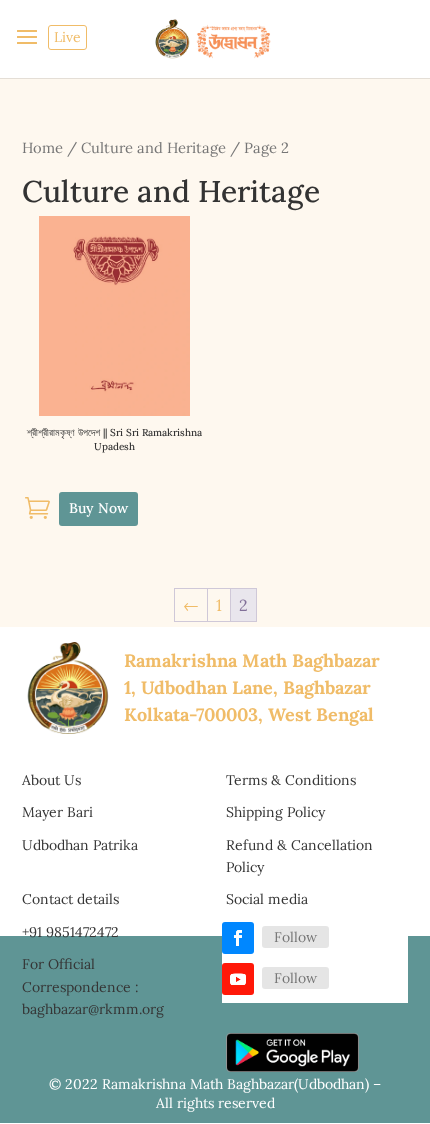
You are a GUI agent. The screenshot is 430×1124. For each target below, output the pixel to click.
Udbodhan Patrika (80, 845)
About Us (51, 780)
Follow (295, 937)
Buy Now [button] (98, 508)
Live (67, 37)
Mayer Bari (57, 812)
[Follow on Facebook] (238, 938)
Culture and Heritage (153, 147)
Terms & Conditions (291, 780)
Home (42, 147)
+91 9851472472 (70, 932)
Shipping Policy (275, 812)
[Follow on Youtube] (238, 979)
